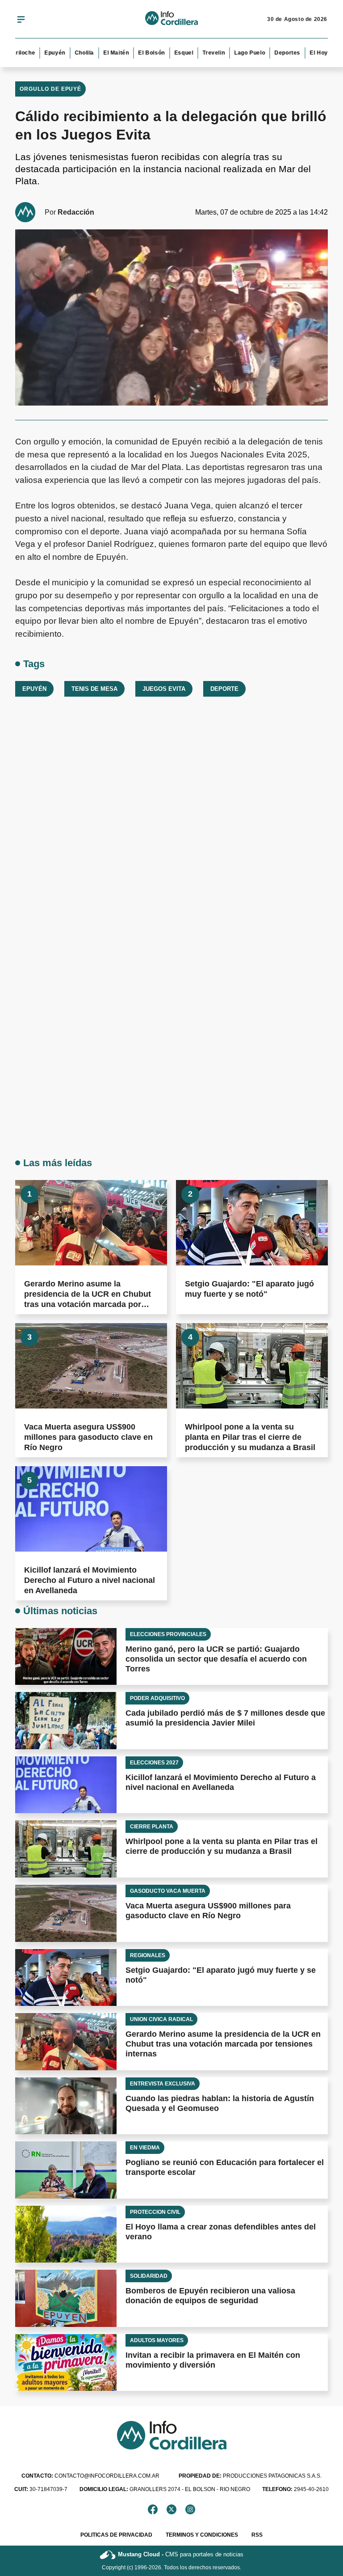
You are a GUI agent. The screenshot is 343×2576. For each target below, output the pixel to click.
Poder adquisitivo (157, 1698)
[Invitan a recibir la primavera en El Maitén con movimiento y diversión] (66, 2363)
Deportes (273, 53)
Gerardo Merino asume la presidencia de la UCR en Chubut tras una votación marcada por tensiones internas (223, 2044)
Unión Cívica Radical (161, 2019)
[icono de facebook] (153, 2509)
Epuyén (40, 53)
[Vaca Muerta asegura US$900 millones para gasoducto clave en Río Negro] (91, 1366)
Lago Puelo (235, 53)
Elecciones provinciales (168, 1634)
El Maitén (102, 53)
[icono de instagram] (190, 2509)
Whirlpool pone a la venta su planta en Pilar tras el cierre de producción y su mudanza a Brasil (250, 1437)
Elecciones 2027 (154, 1763)
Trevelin (200, 53)
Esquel (169, 53)
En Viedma (145, 2148)
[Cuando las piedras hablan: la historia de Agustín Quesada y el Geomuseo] (66, 2106)
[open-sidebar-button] (21, 19)
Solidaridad (149, 2276)
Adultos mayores (157, 2340)
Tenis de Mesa (94, 689)
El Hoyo (306, 53)
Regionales (148, 1955)
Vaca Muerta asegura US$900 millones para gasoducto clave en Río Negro (88, 1437)
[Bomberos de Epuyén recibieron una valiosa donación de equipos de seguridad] (66, 2298)
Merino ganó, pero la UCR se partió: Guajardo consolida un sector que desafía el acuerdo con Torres (216, 1659)
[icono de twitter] (171, 2509)
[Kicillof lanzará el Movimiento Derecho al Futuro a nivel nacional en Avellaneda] (91, 1509)
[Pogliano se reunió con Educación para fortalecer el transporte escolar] (66, 2170)
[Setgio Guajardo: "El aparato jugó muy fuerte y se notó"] (252, 1223)
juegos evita (164, 689)
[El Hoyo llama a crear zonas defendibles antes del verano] (66, 2234)
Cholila (70, 53)
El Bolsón (137, 53)
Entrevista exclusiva (163, 2084)
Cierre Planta (152, 1827)
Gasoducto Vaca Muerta (168, 1891)
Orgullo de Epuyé (50, 89)
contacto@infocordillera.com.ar (90, 2476)
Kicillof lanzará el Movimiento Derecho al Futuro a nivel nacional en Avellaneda (90, 1580)
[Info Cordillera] (171, 19)
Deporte (224, 689)
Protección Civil (155, 2212)
